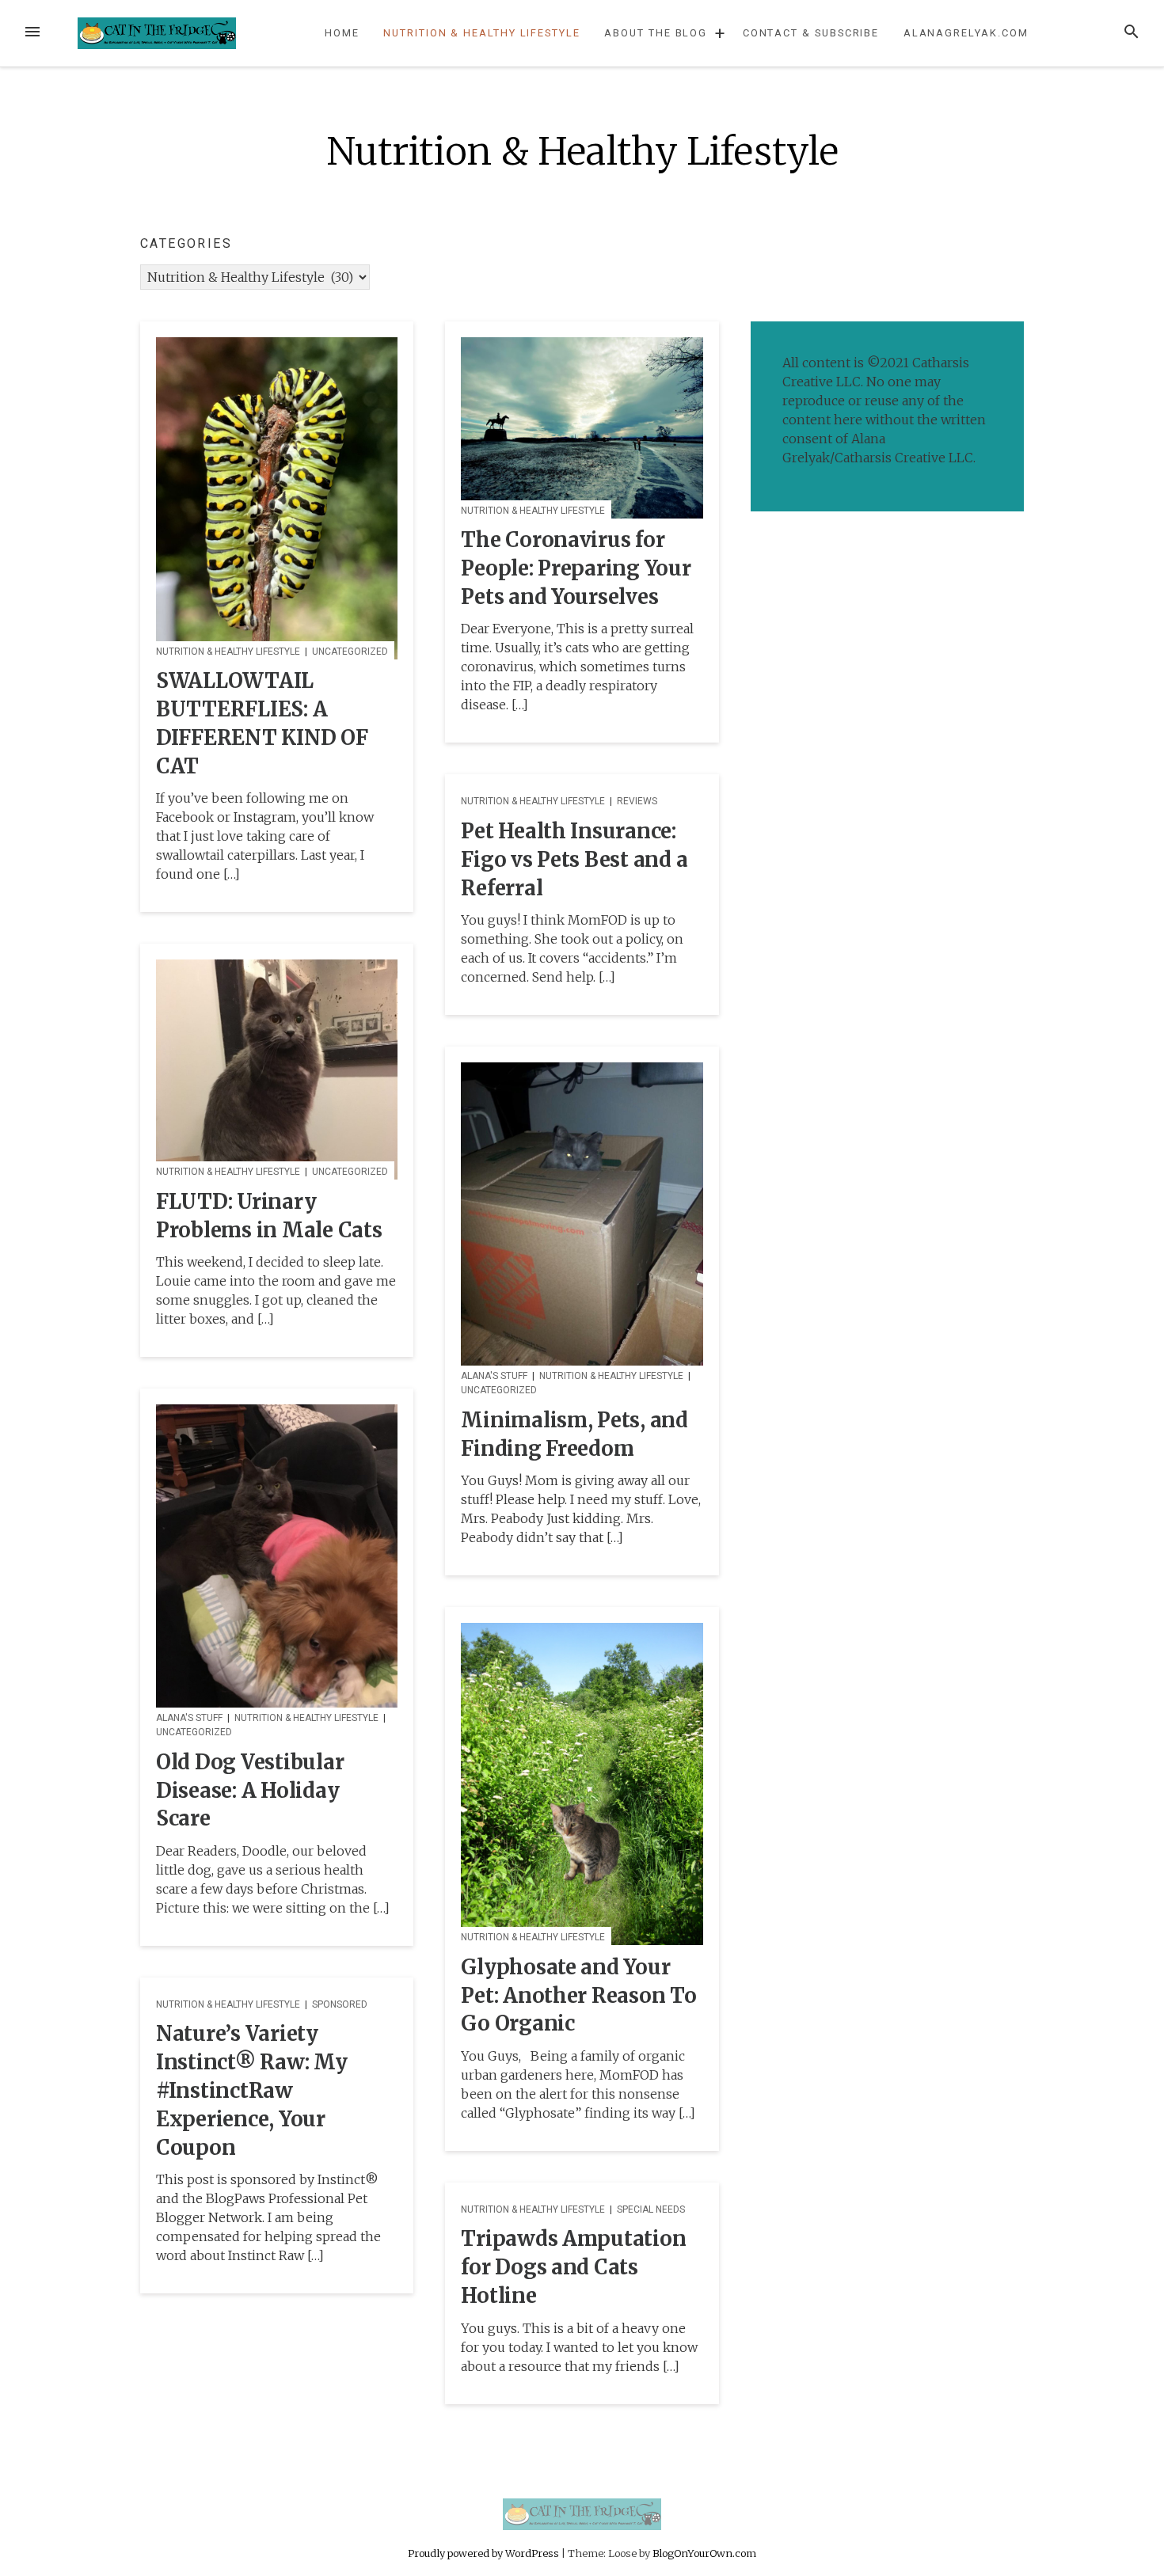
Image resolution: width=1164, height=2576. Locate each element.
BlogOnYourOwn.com (704, 2553)
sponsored (340, 2004)
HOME (342, 33)
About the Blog (656, 33)
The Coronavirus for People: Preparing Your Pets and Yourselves (576, 568)
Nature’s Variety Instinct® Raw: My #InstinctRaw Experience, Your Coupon (252, 2090)
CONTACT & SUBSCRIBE (811, 33)
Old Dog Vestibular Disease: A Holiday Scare (250, 1791)
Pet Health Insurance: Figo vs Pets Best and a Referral (574, 860)
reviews (637, 801)
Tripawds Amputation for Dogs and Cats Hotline (573, 2267)
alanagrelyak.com (966, 33)
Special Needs (651, 2209)
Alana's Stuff (494, 1376)
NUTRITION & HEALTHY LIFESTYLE (482, 33)
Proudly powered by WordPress (485, 2553)
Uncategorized (350, 652)
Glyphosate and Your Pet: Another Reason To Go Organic (578, 1996)
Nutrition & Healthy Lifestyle (228, 652)
